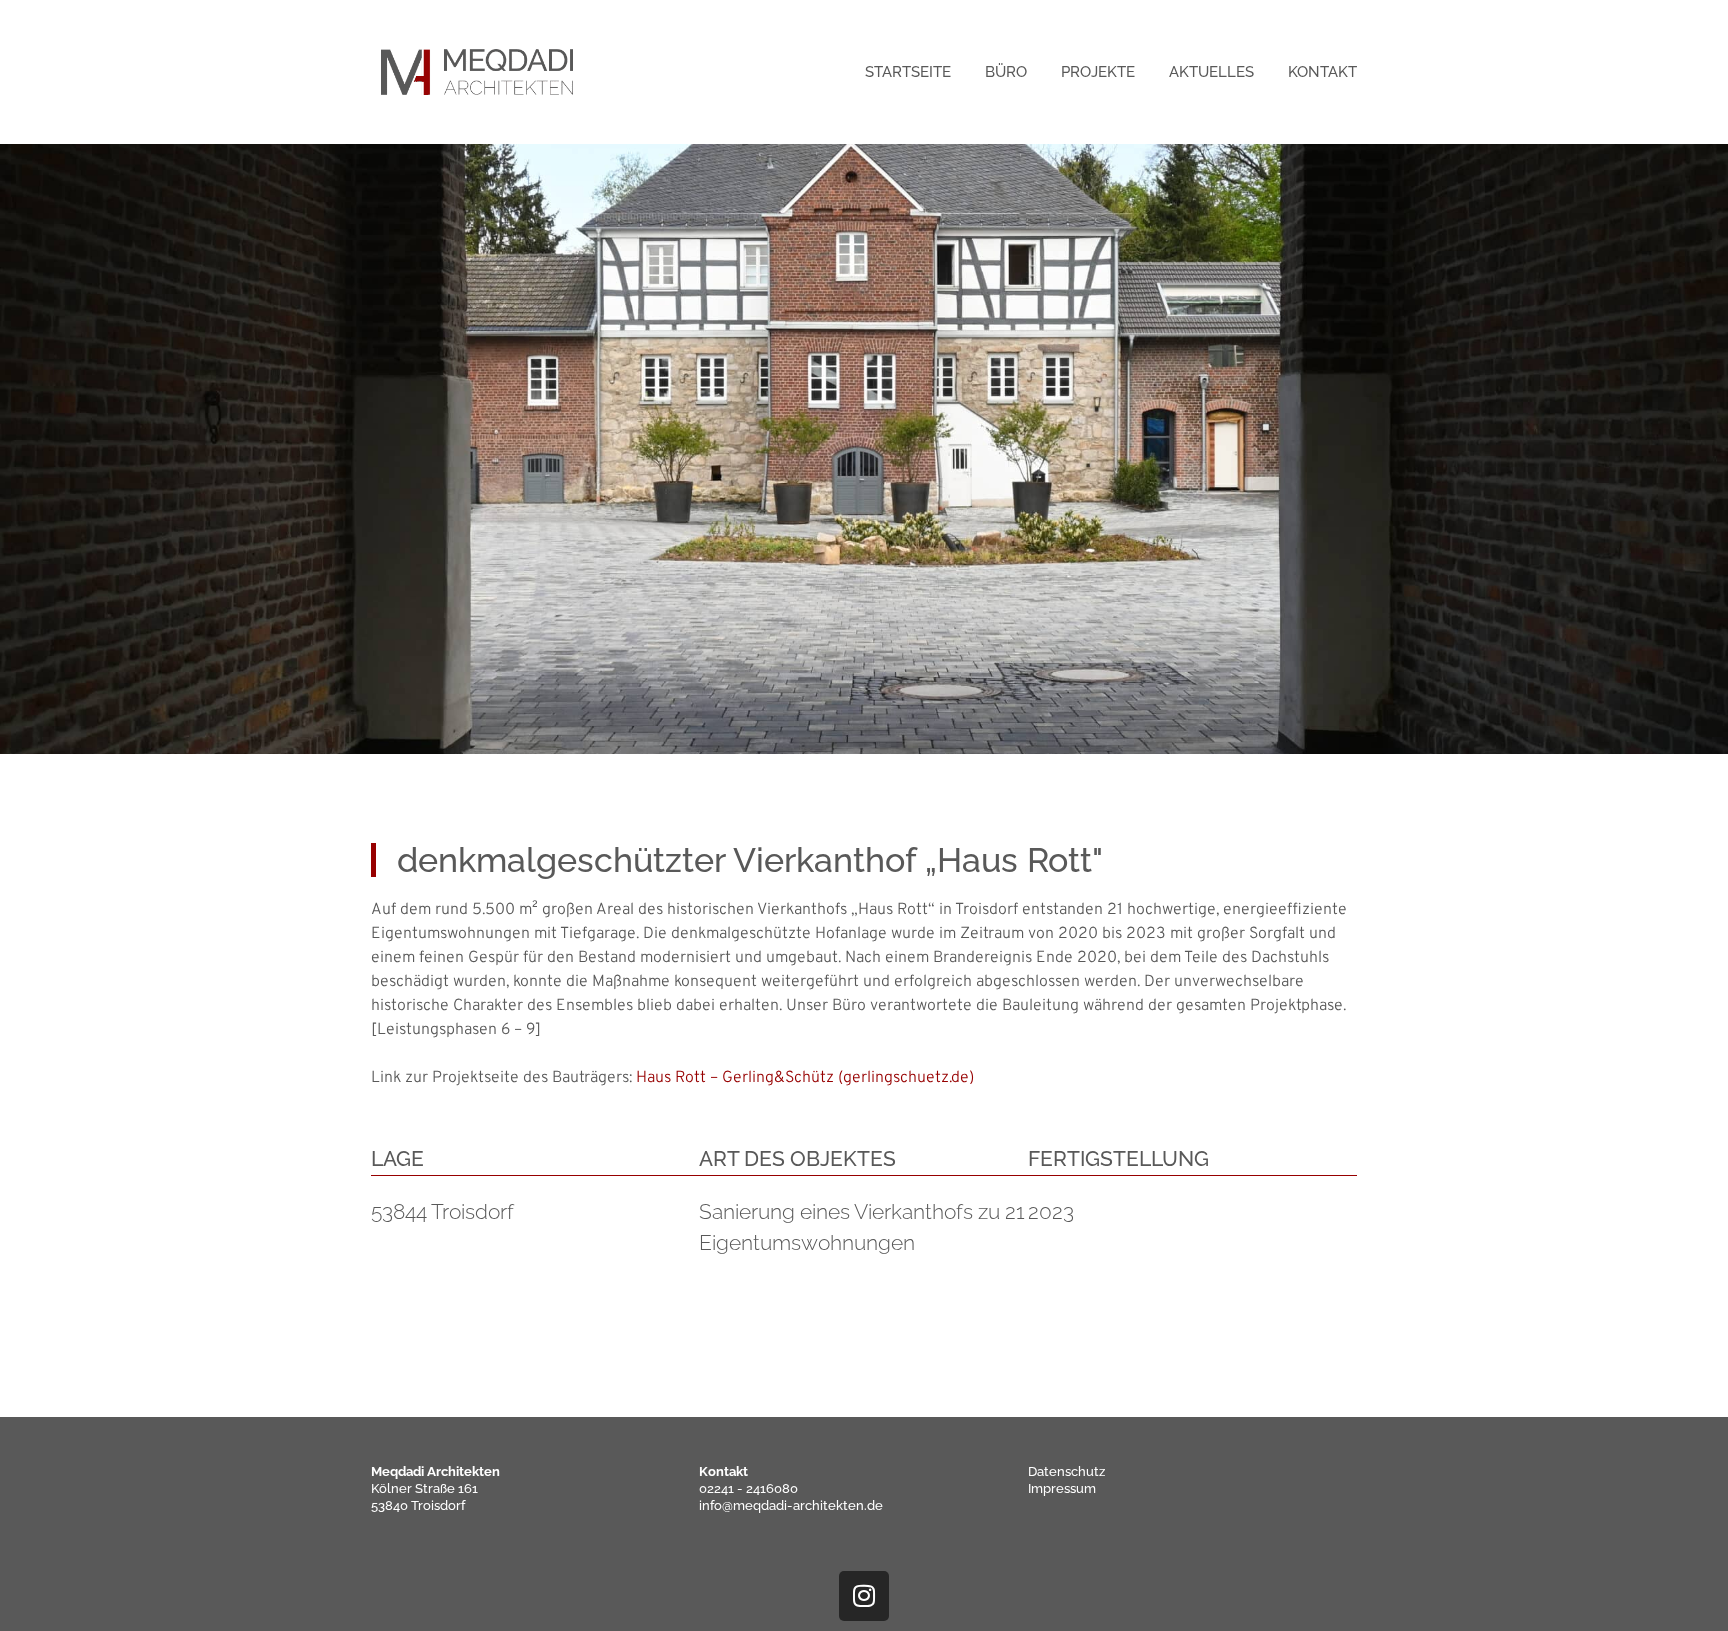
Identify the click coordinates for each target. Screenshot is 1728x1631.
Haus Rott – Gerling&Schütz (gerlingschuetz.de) (805, 1078)
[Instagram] (864, 1596)
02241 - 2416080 (748, 1488)
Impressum (1062, 1488)
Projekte (1098, 72)
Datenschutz (1066, 1471)
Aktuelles (1211, 72)
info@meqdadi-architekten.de (791, 1505)
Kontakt (1322, 72)
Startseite (908, 72)
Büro (1006, 72)
